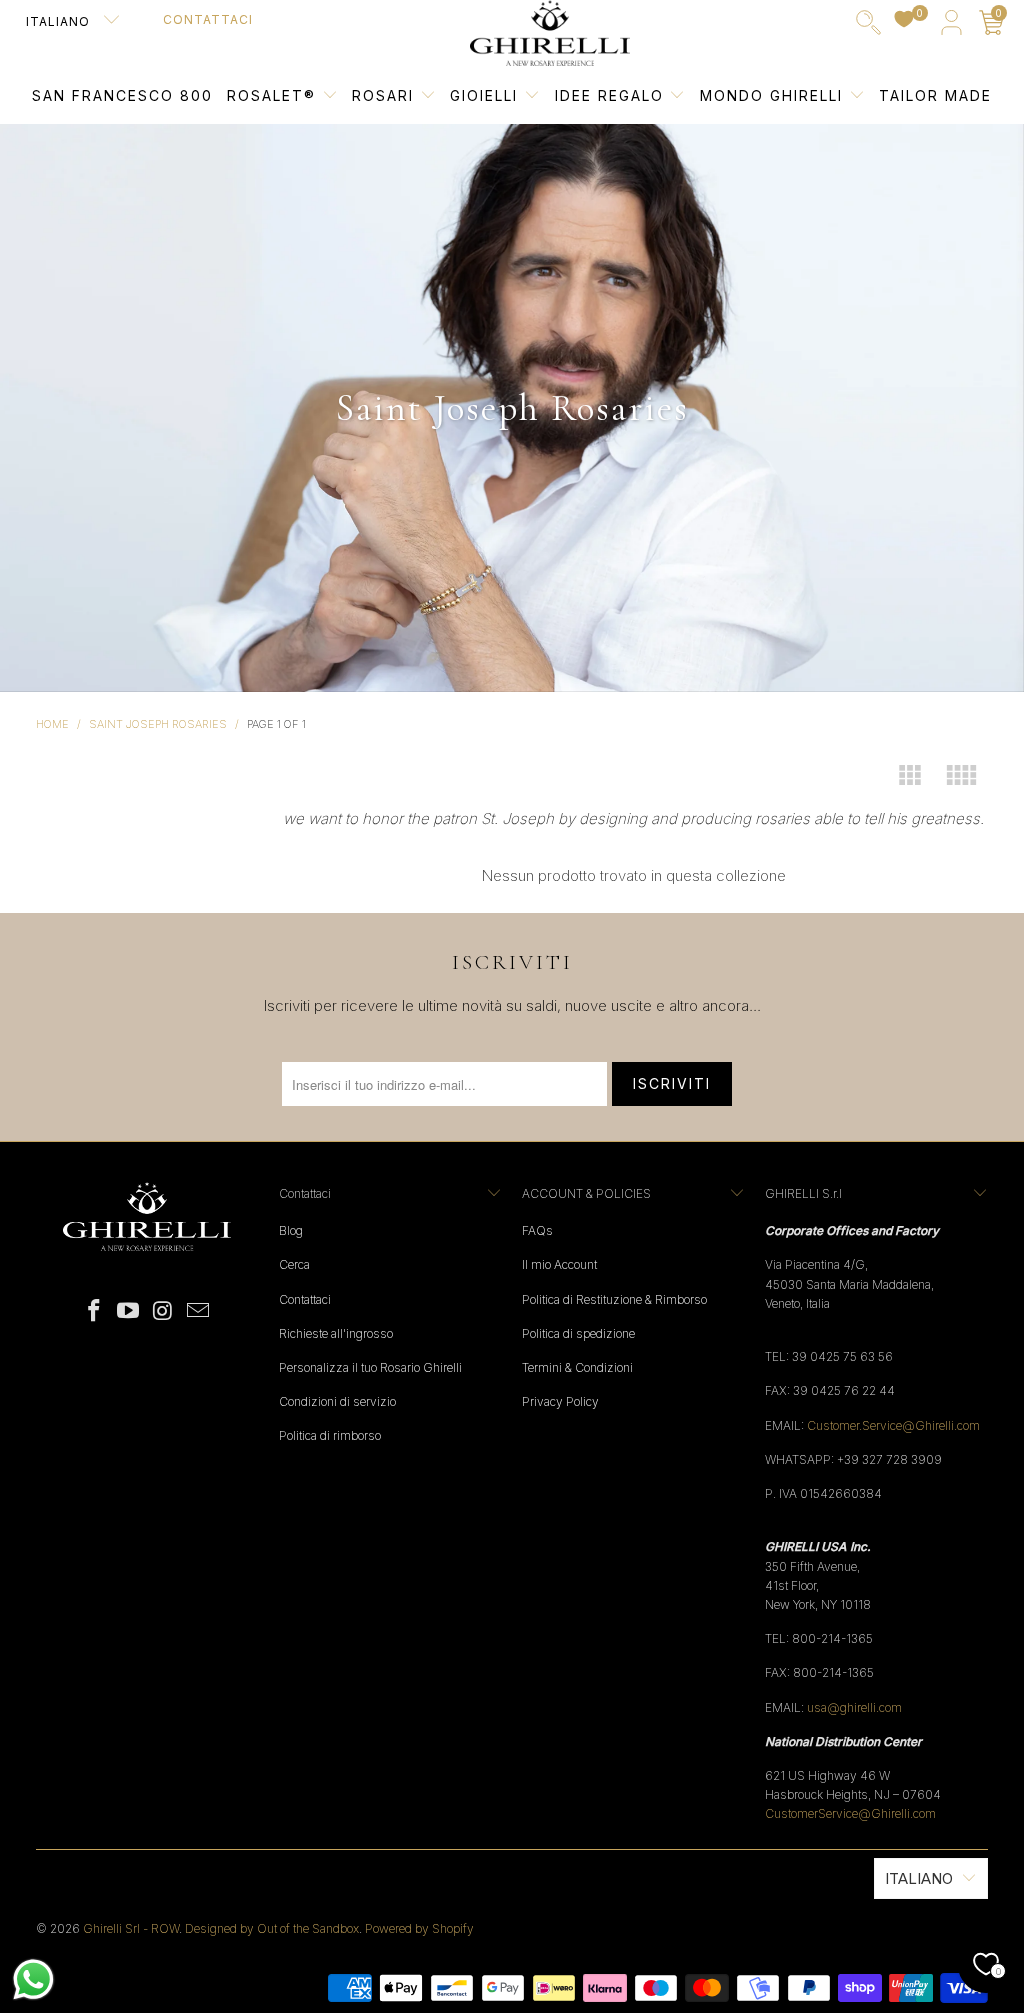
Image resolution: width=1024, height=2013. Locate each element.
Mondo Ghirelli (774, 95)
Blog (291, 1230)
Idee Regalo (612, 95)
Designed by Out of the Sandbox (272, 1928)
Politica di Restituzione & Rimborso (614, 1299)
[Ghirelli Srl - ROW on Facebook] (94, 1311)
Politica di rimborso (330, 1435)
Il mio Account (559, 1264)
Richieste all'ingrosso (336, 1333)
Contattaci (208, 19)
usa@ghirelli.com (854, 1707)
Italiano (60, 21)
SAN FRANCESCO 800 (122, 95)
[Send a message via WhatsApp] (33, 1979)
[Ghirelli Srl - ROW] (550, 34)
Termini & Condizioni (577, 1367)
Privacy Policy (560, 1401)
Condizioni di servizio (337, 1401)
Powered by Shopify (419, 1928)
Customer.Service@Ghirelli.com (893, 1425)
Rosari (386, 95)
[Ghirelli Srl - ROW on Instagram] (164, 1311)
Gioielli (484, 95)
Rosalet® (271, 95)
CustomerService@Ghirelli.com (850, 1813)
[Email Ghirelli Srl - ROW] (198, 1311)
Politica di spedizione (578, 1333)
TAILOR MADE (935, 95)
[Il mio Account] (951, 26)
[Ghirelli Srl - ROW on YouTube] (129, 1311)
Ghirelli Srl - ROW (131, 1928)
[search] (868, 26)
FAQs (537, 1230)
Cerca (294, 1264)
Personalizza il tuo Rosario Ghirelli (370, 1367)
